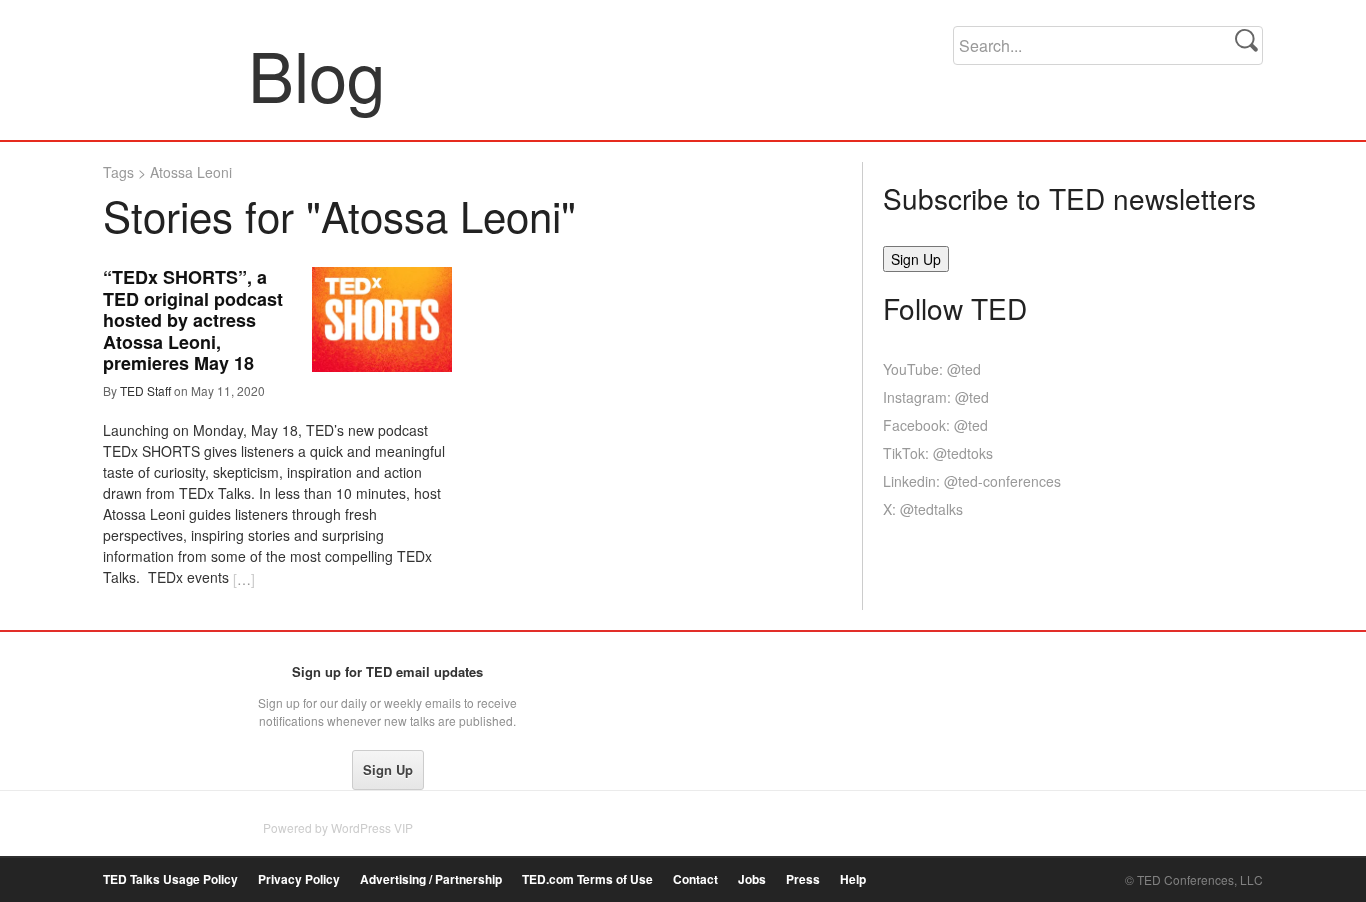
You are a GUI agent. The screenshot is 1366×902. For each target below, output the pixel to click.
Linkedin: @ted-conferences (972, 481)
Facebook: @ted (935, 425)
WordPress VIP (372, 827)
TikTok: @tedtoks (938, 453)
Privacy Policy (299, 879)
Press (803, 879)
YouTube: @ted (932, 369)
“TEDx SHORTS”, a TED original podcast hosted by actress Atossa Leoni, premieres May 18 (193, 320)
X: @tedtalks (923, 509)
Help (853, 879)
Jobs (752, 879)
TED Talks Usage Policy (170, 879)
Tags (118, 172)
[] (244, 579)
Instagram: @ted (936, 397)
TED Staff (145, 390)
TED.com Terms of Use (587, 879)
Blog (176, 74)
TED (144, 677)
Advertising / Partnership (431, 879)
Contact (695, 879)
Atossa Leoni (191, 172)
